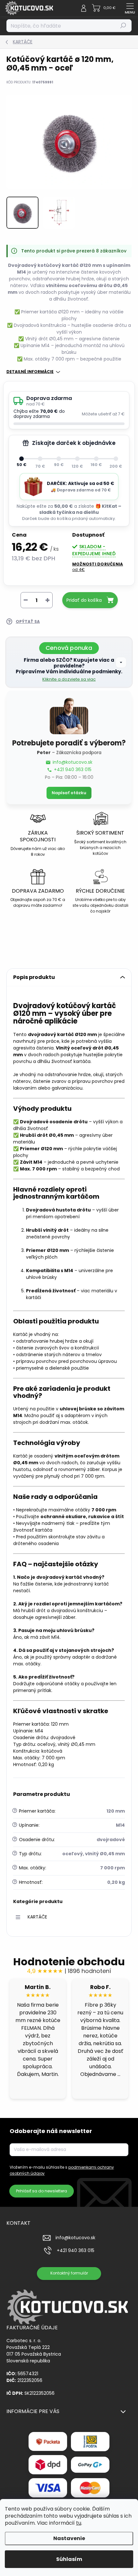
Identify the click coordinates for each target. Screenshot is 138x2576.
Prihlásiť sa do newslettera (42, 2191)
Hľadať (123, 26)
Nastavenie (69, 2538)
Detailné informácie (30, 372)
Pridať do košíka (84, 600)
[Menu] (130, 8)
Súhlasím (69, 2559)
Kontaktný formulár (69, 2273)
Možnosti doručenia (98, 567)
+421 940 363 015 (73, 770)
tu (79, 2523)
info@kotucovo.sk (73, 762)
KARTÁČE (37, 1917)
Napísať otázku (69, 793)
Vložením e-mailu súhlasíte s (62, 2170)
